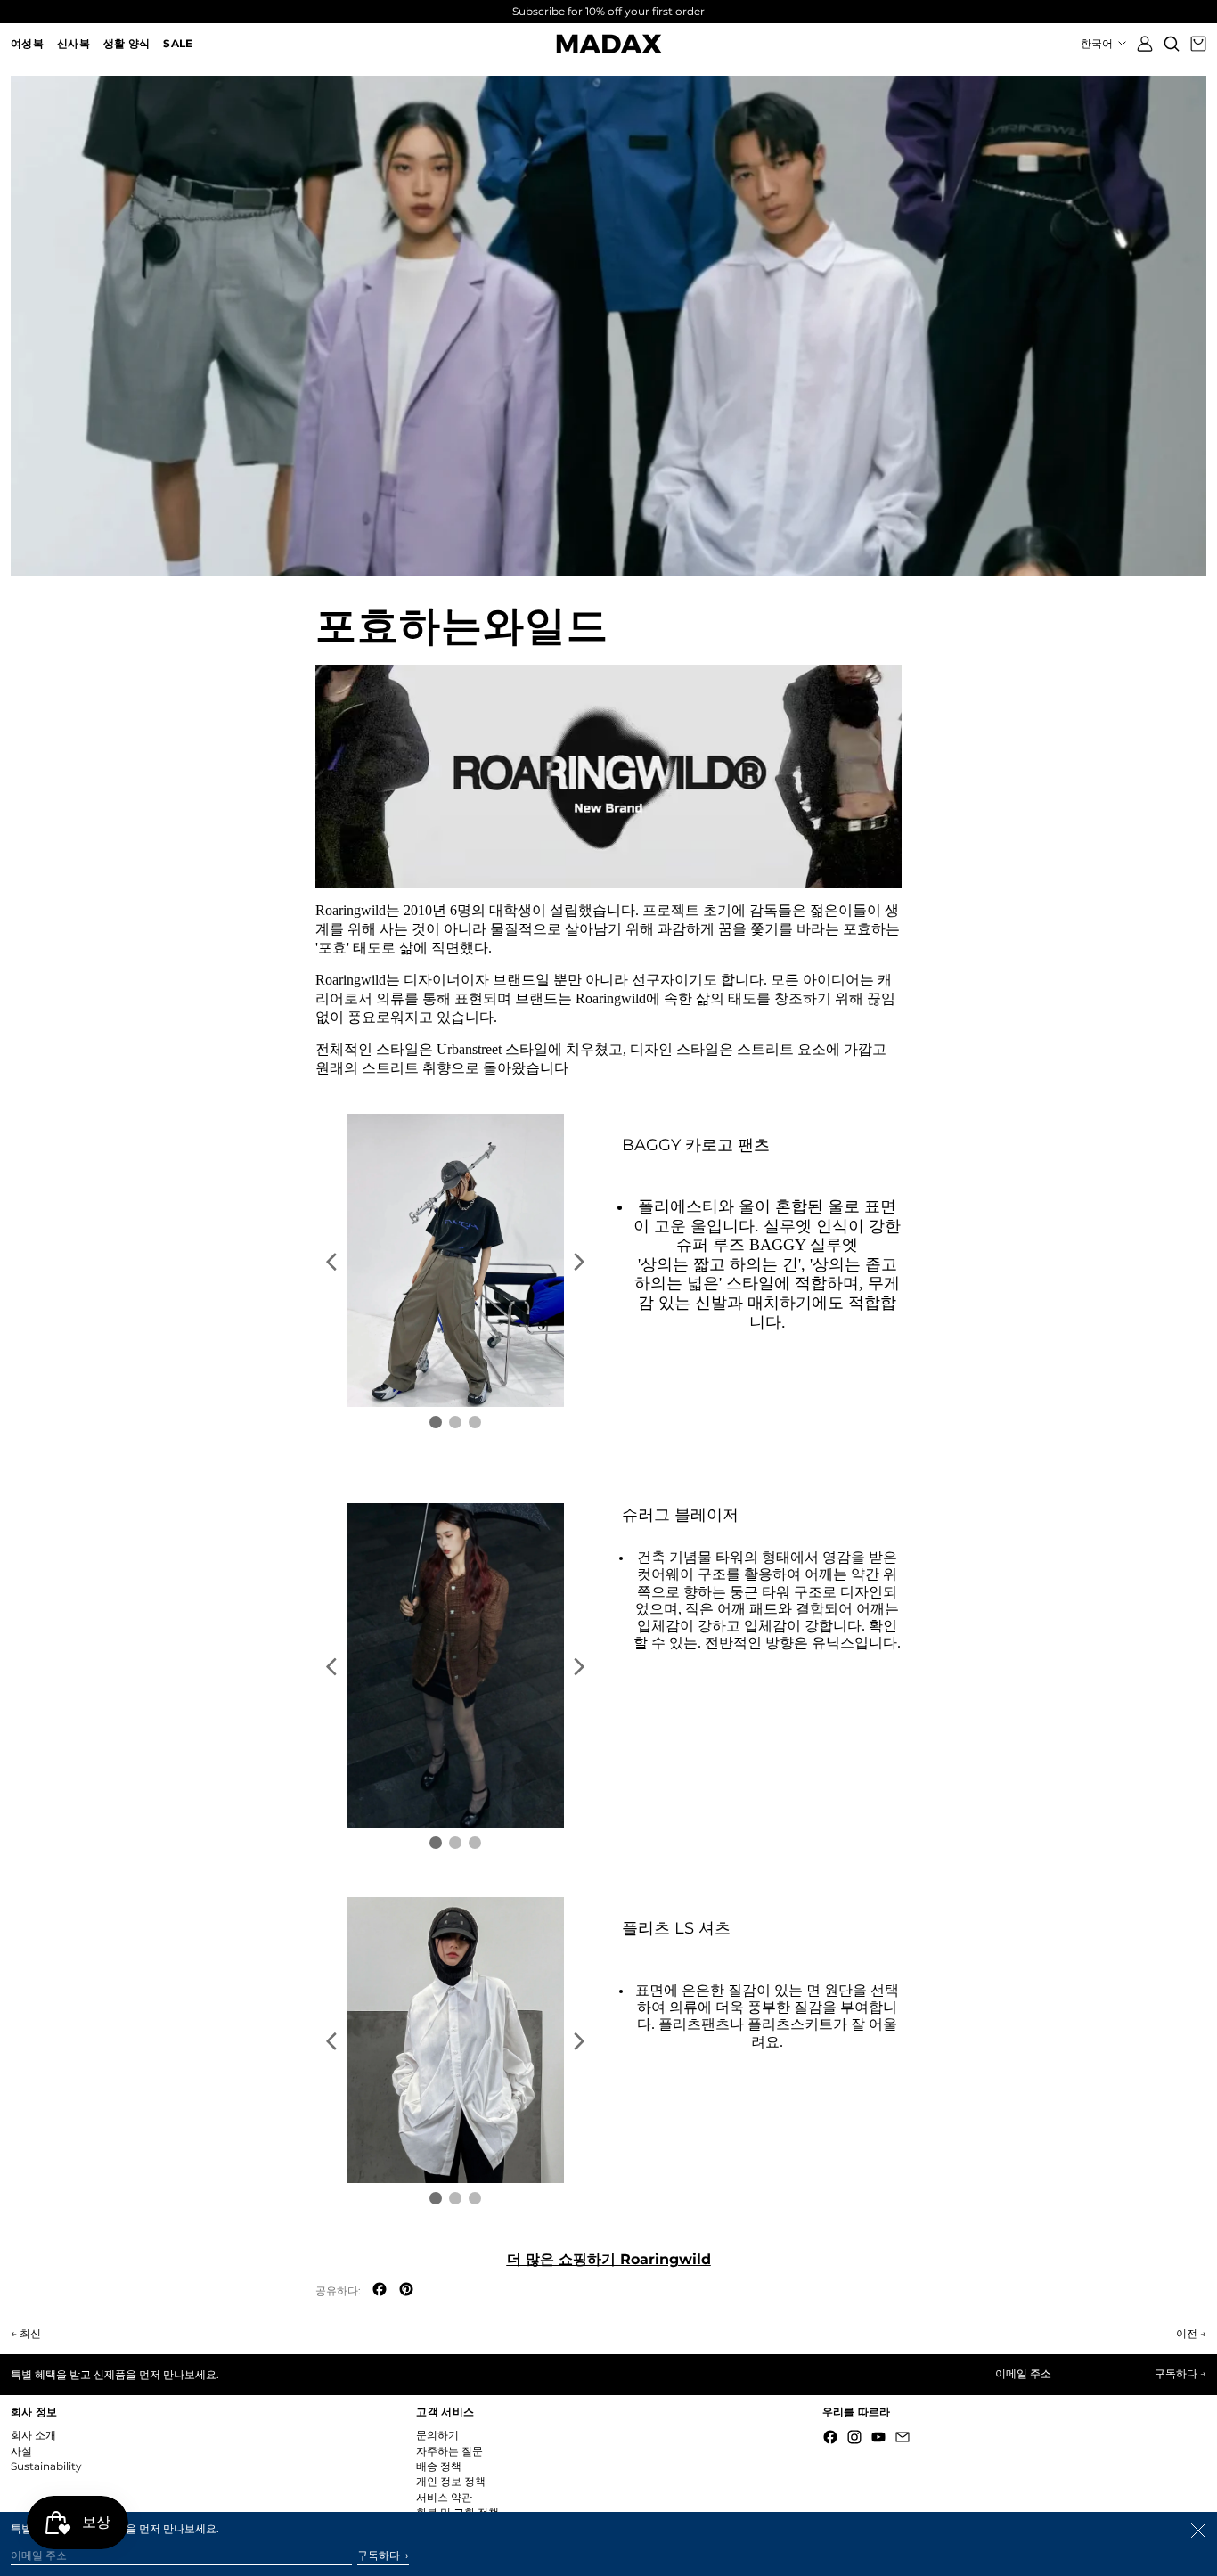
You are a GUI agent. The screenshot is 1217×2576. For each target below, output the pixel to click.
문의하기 (437, 2435)
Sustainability (46, 2466)
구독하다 (1176, 2373)
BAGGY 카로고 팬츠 (696, 1145)
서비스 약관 (444, 2497)
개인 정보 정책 (451, 2481)
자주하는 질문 (449, 2451)
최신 (30, 2334)
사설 (21, 2451)
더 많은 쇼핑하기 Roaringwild (609, 2259)
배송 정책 (439, 2466)
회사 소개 (33, 2435)
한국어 (1098, 43)
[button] (1172, 44)
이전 (1187, 2334)
